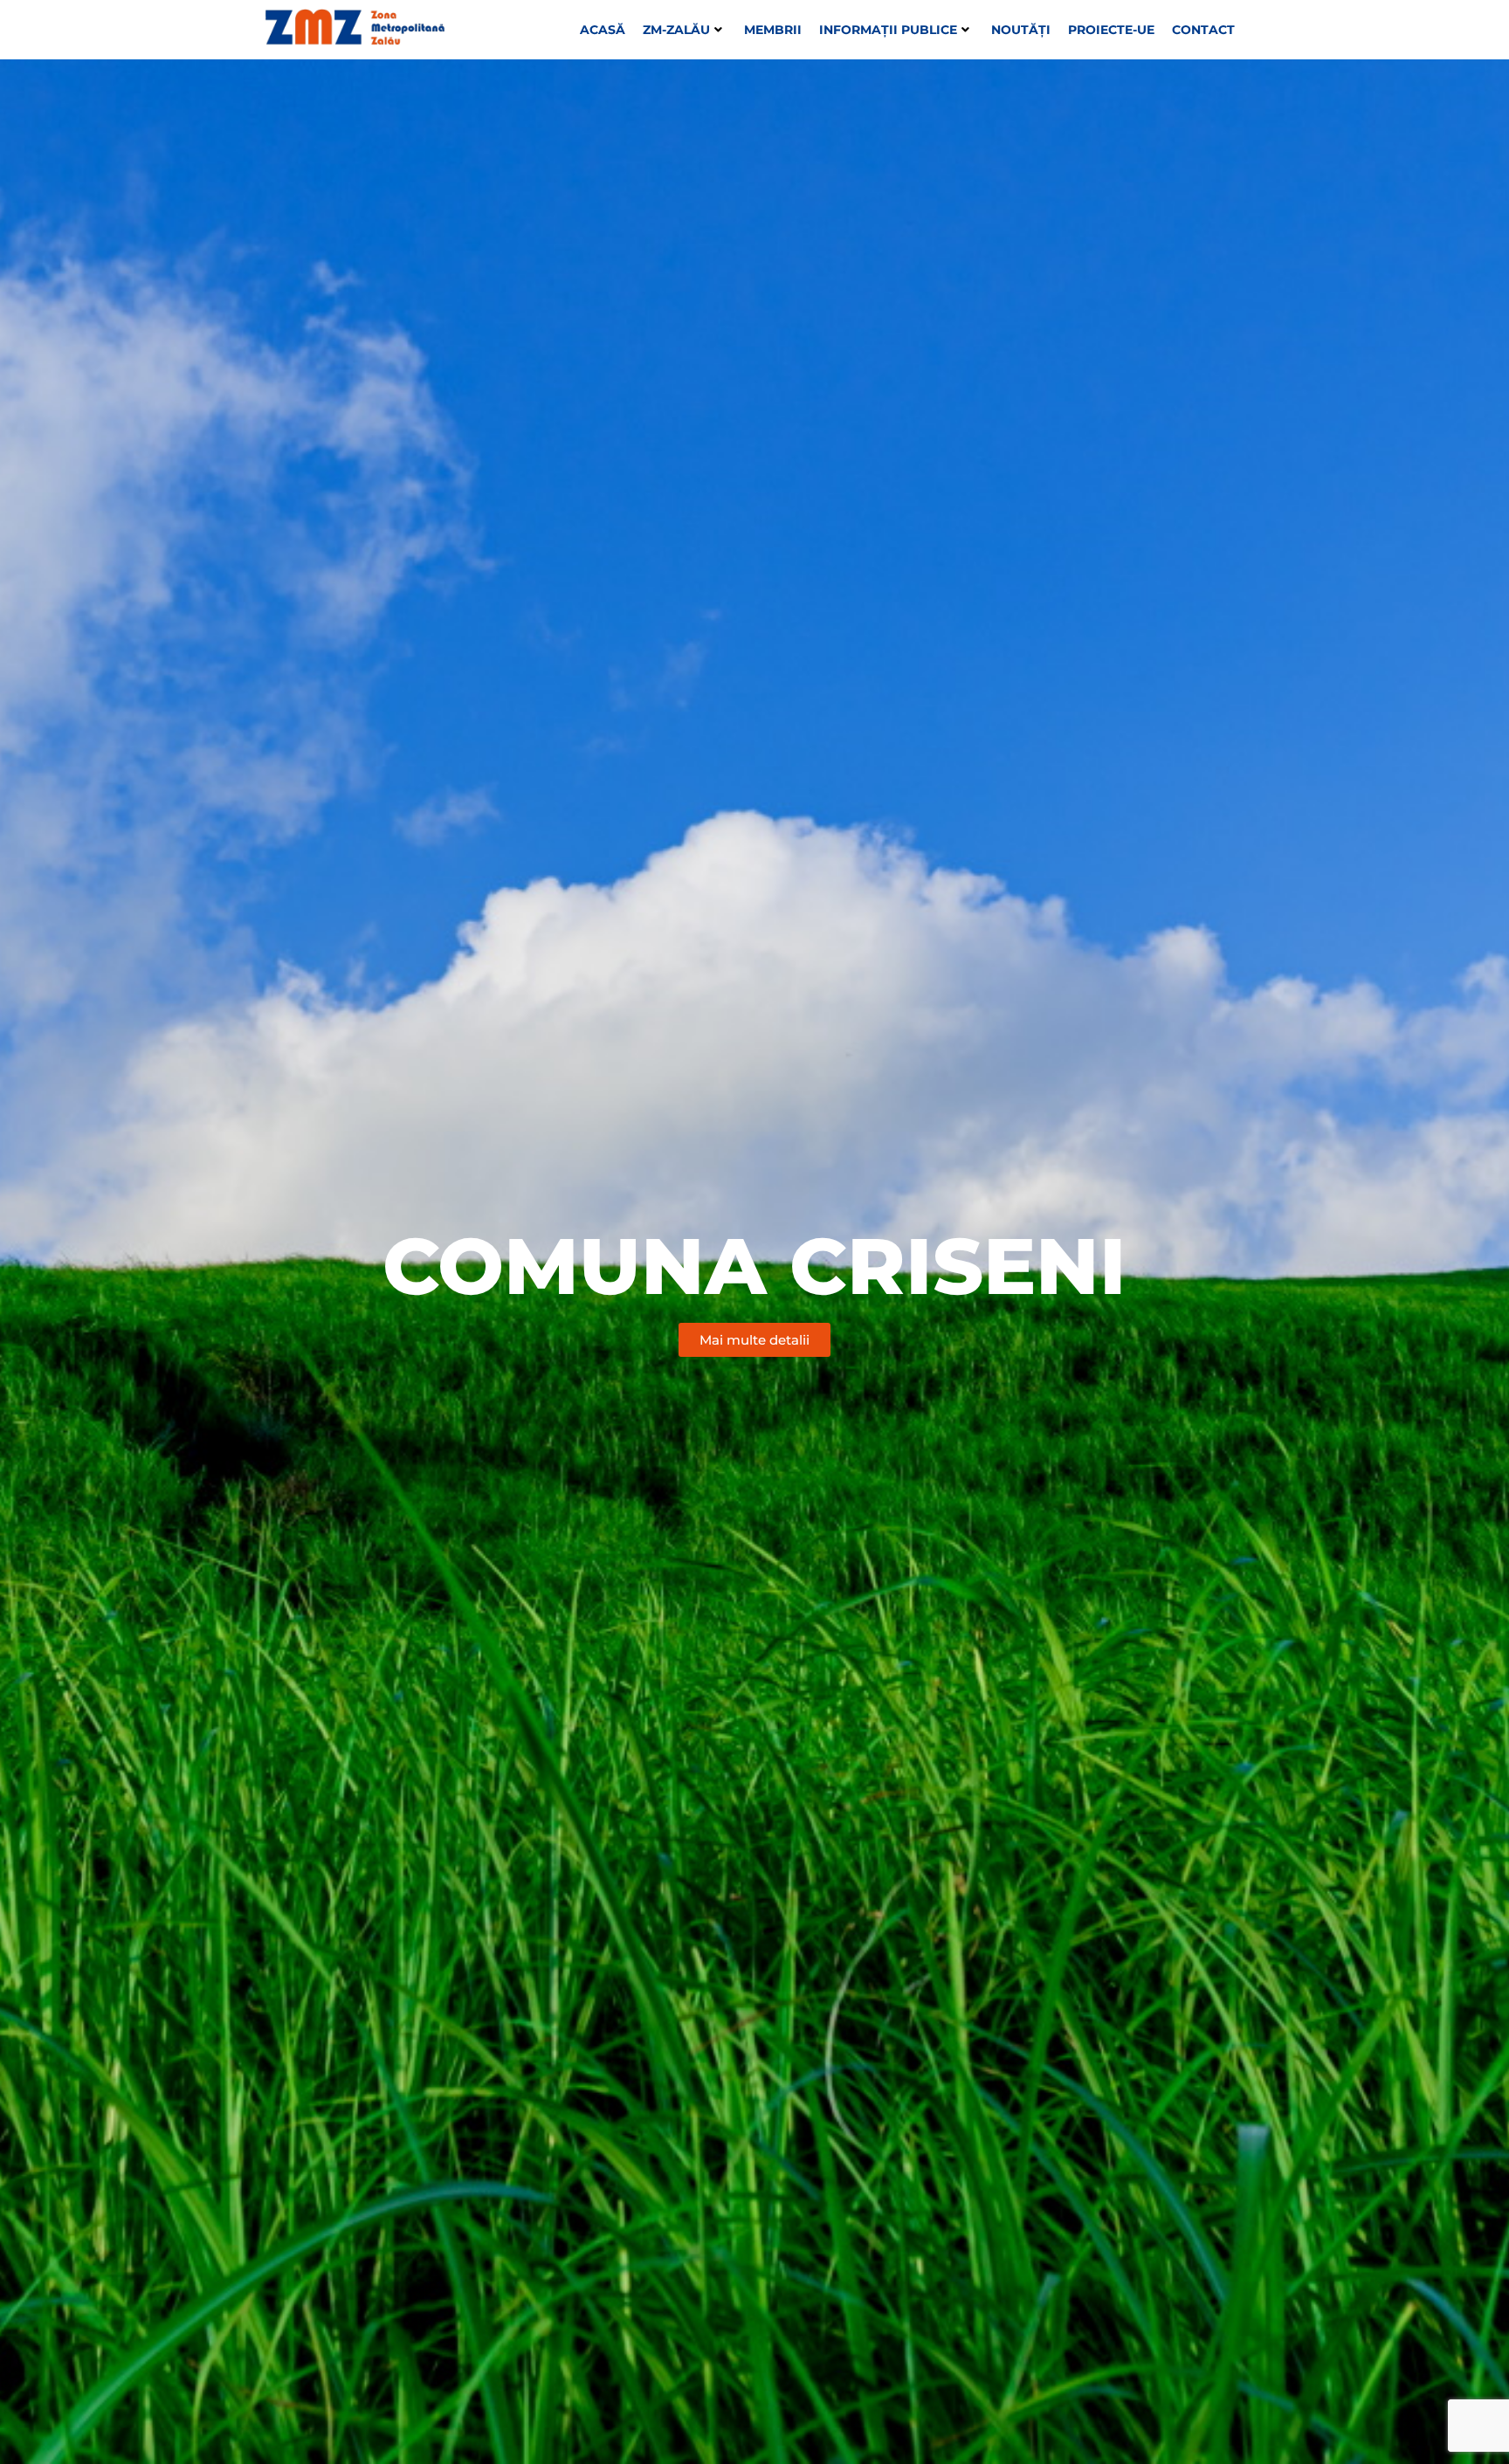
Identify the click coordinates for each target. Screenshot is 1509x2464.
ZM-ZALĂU (676, 30)
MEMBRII (773, 30)
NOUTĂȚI (1021, 30)
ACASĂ (603, 30)
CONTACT (1203, 30)
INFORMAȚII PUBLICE (888, 30)
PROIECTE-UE (1111, 30)
